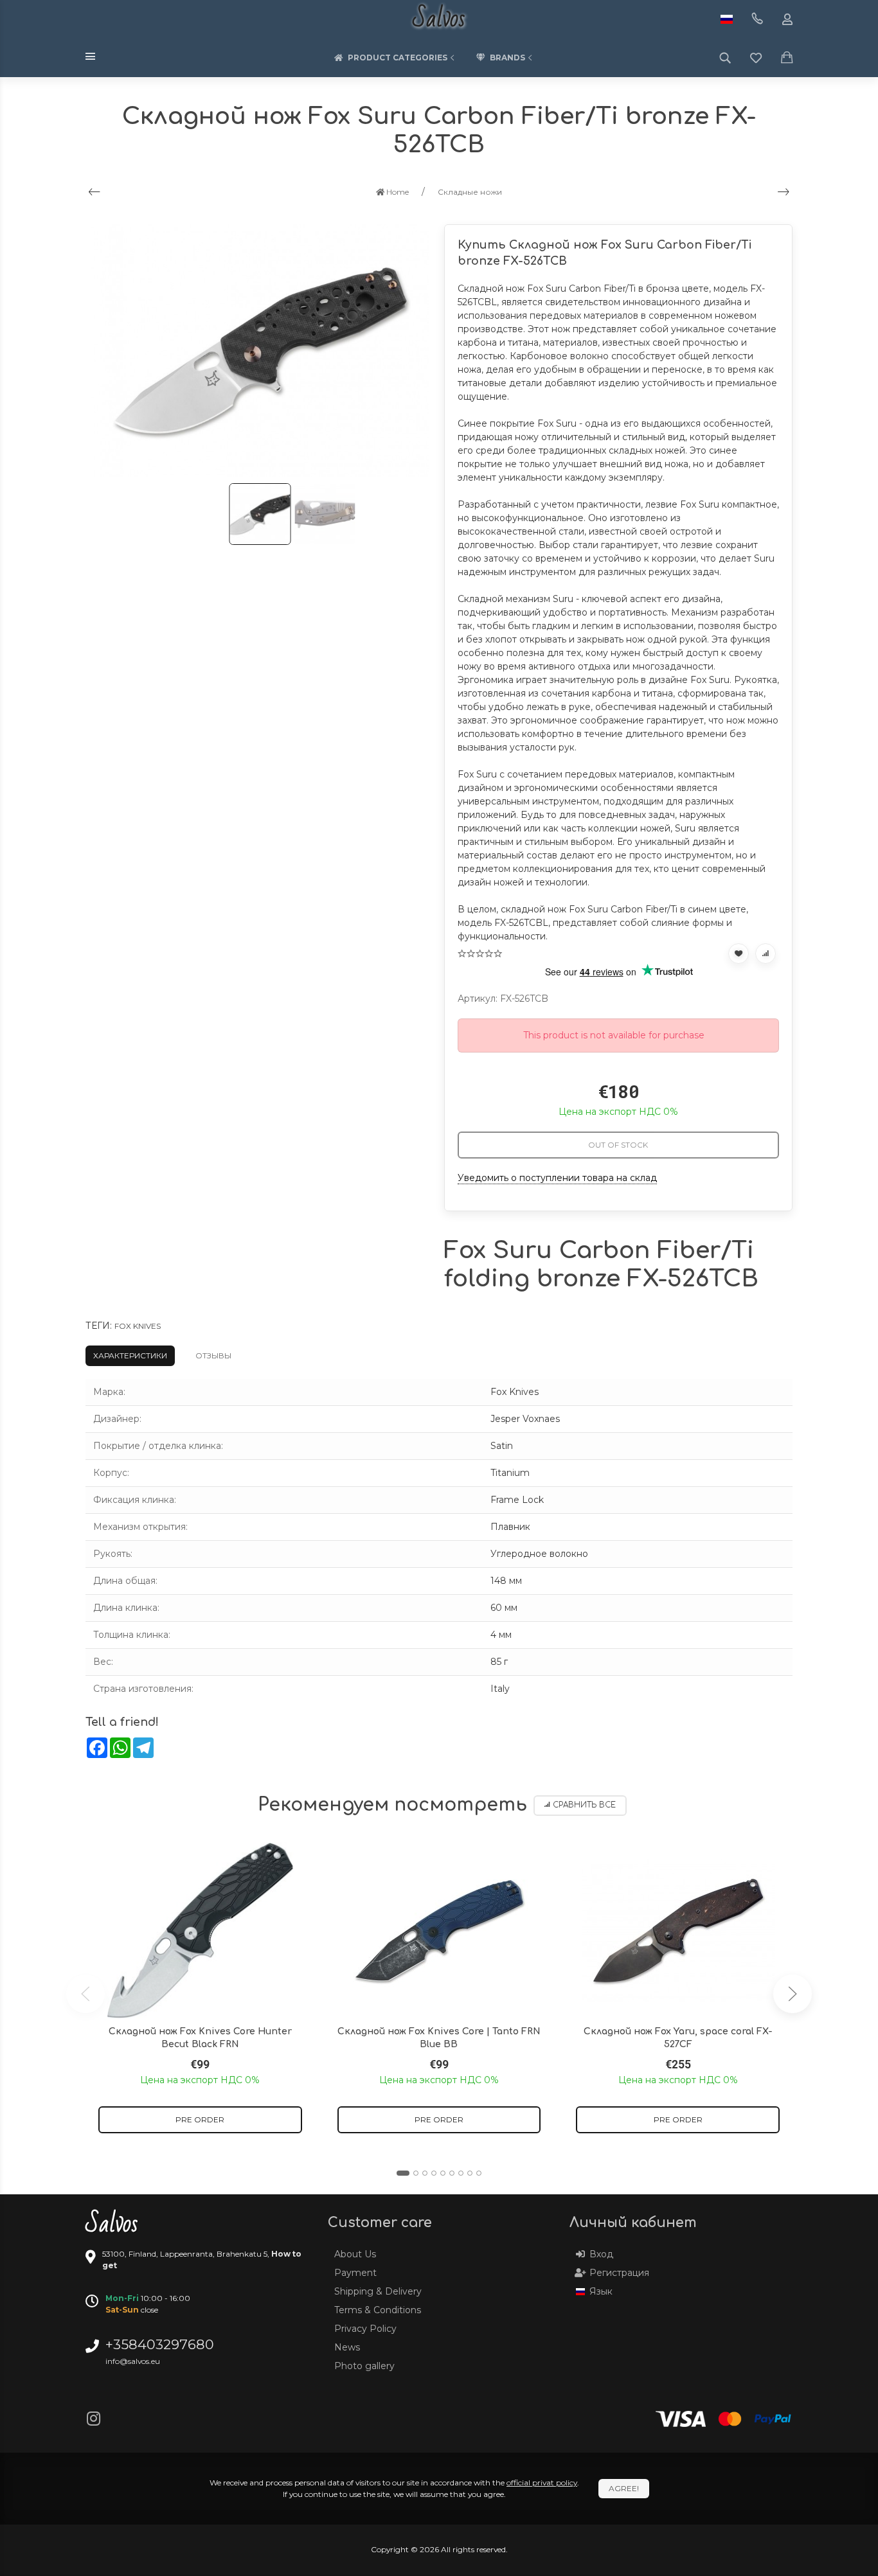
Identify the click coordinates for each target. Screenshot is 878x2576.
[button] (403, 2173)
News (347, 2347)
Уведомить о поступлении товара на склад (557, 1178)
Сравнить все (584, 1805)
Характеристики (130, 1355)
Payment (355, 2273)
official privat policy (542, 2483)
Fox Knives (138, 1326)
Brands (507, 58)
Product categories (398, 58)
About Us (355, 2254)
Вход (601, 2254)
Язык (601, 2291)
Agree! (624, 2488)
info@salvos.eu (133, 2361)
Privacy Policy (365, 2329)
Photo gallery (364, 2366)
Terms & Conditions (378, 2310)
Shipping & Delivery (378, 2291)
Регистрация (619, 2273)
